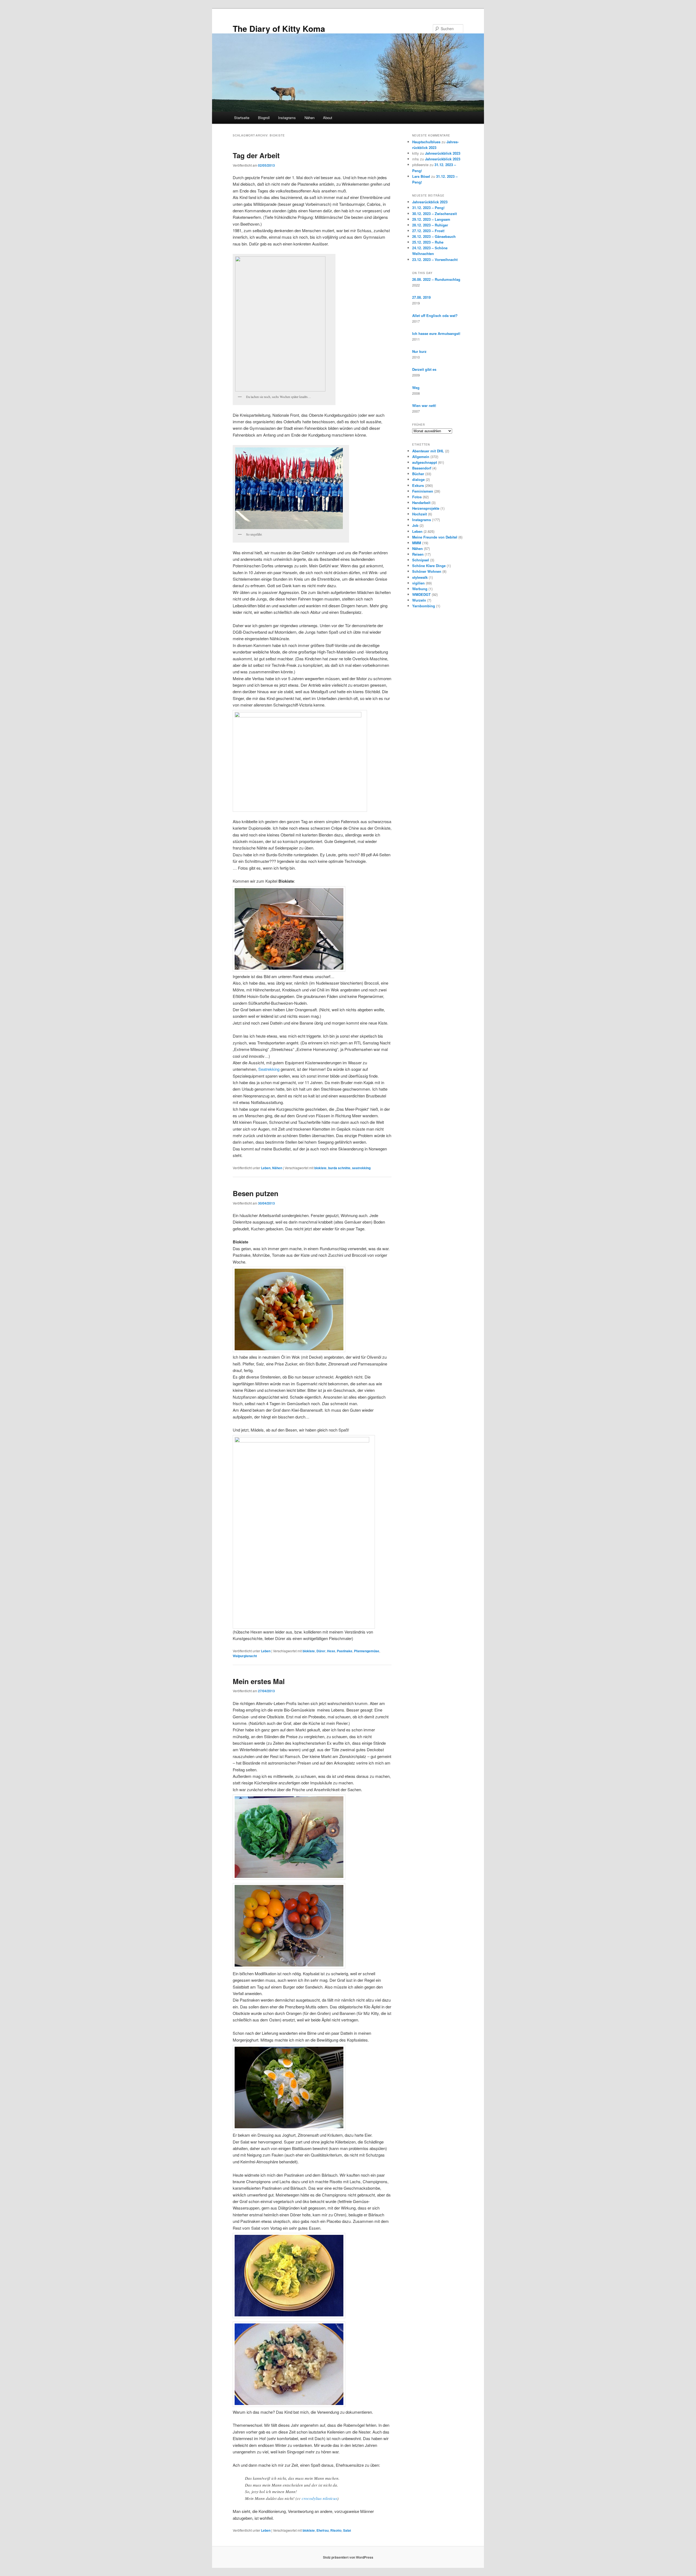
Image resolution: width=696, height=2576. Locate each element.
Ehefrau (323, 2530)
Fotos (417, 497)
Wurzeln (419, 600)
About (328, 118)
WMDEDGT (421, 594)
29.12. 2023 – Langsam (431, 219)
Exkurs (418, 485)
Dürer (321, 1651)
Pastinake (345, 1651)
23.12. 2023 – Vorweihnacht (435, 259)
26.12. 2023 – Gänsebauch (434, 236)
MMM (417, 543)
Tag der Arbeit (256, 155)
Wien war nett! (424, 405)
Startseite (242, 118)
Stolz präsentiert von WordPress (348, 2557)
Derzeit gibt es (424, 369)
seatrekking (361, 1168)
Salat (347, 2530)
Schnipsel (421, 560)
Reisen (418, 554)
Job (415, 525)
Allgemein (421, 457)
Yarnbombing (424, 606)
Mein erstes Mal (259, 1681)
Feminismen (423, 491)
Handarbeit (421, 503)
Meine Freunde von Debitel (435, 537)
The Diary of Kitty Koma (279, 28)
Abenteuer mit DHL (428, 451)
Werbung (420, 589)
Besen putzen (256, 1193)
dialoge (418, 479)
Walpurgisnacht (245, 1656)
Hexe (331, 1651)
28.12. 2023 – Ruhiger (430, 225)
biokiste (320, 1168)
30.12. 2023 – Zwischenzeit (434, 214)
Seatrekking (269, 1069)
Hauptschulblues (426, 142)
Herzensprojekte (426, 508)
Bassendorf (422, 468)
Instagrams (287, 118)
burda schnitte (339, 1168)
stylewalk (420, 577)
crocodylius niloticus (319, 2498)
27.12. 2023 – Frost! (428, 231)
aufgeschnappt (425, 462)
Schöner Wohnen (427, 571)
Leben (266, 1168)
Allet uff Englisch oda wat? (435, 315)
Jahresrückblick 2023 (443, 153)
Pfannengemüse (367, 1651)
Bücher (418, 474)
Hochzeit (420, 514)
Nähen (310, 118)
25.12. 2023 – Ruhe (428, 242)
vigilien (418, 583)
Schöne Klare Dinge (429, 566)
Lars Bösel (421, 176)
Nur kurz (419, 351)
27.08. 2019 (421, 297)
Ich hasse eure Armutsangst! (436, 333)
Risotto (336, 2530)
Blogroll (264, 118)
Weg (416, 388)
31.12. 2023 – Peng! (428, 208)
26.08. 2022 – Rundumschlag (436, 279)
